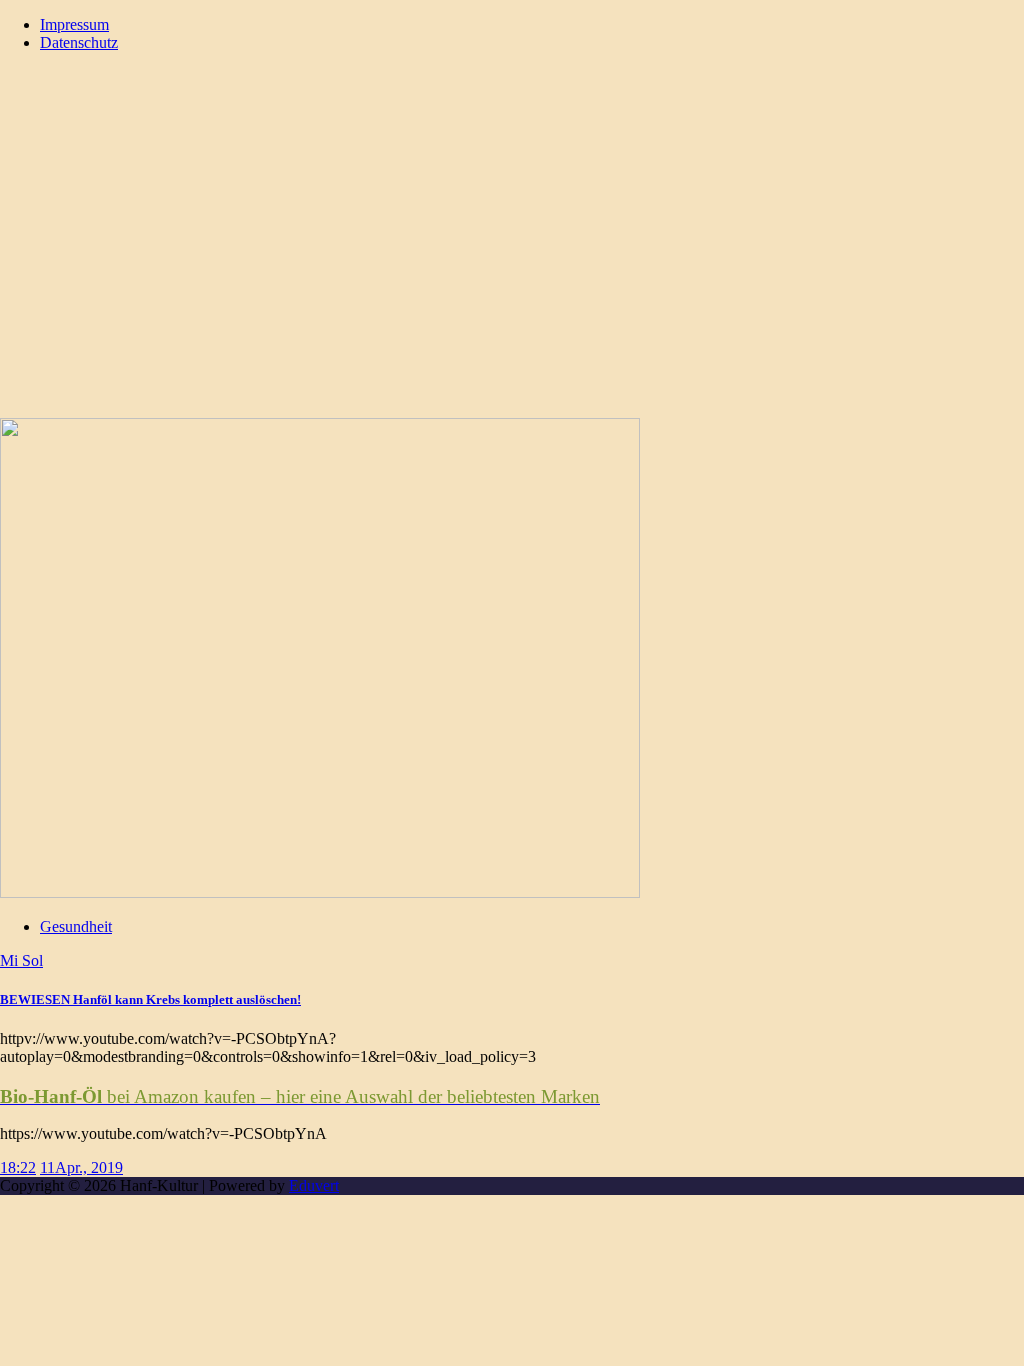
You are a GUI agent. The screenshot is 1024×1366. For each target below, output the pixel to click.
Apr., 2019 (89, 1167)
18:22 (18, 1167)
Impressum (74, 24)
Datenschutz (79, 42)
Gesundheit (76, 926)
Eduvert (314, 1185)
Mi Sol (21, 960)
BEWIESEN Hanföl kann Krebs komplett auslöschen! (150, 999)
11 (47, 1167)
